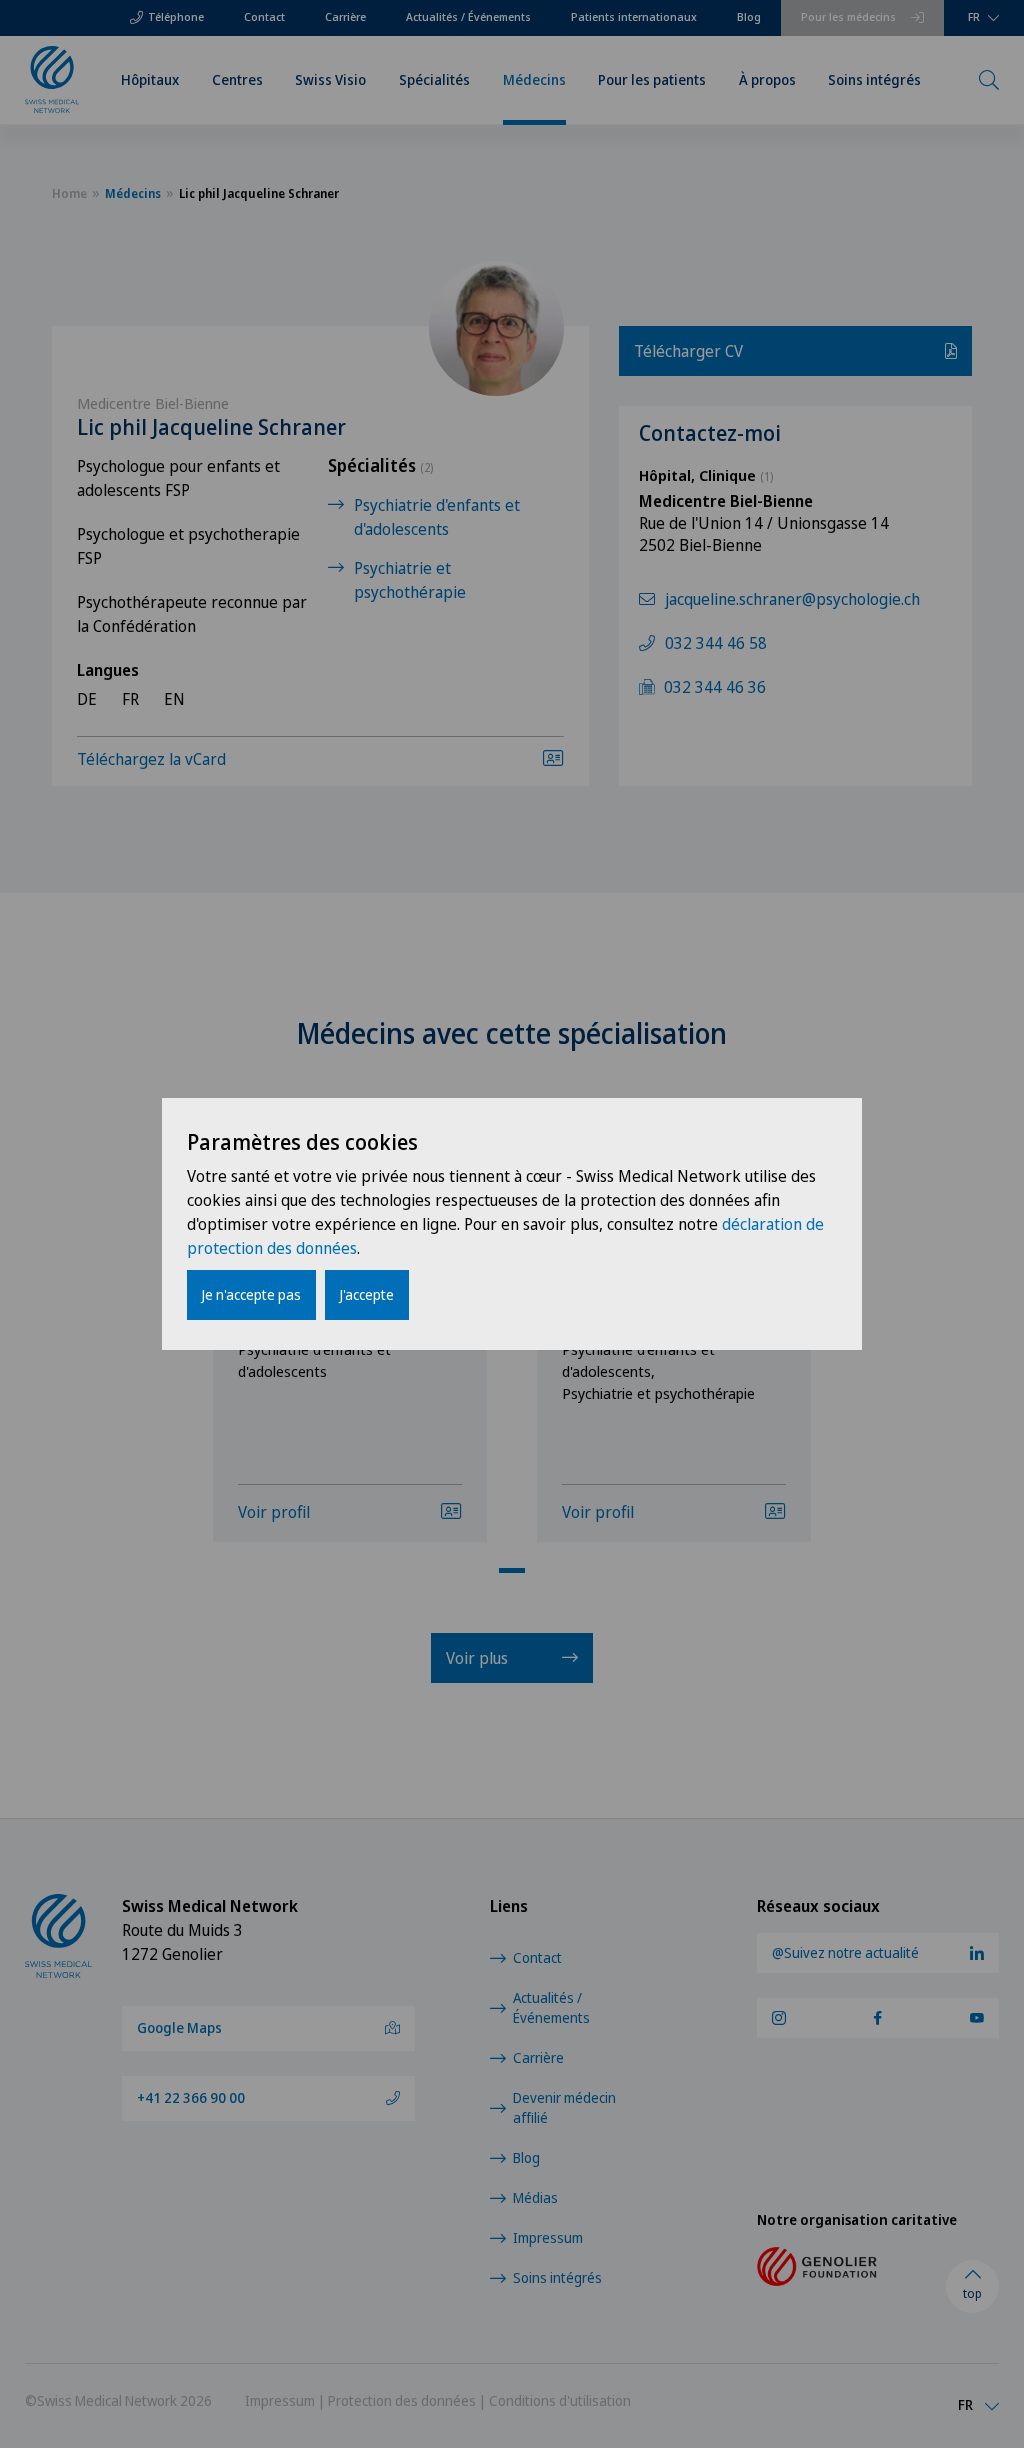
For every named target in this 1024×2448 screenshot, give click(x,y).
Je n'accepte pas (251, 1294)
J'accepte (367, 1294)
